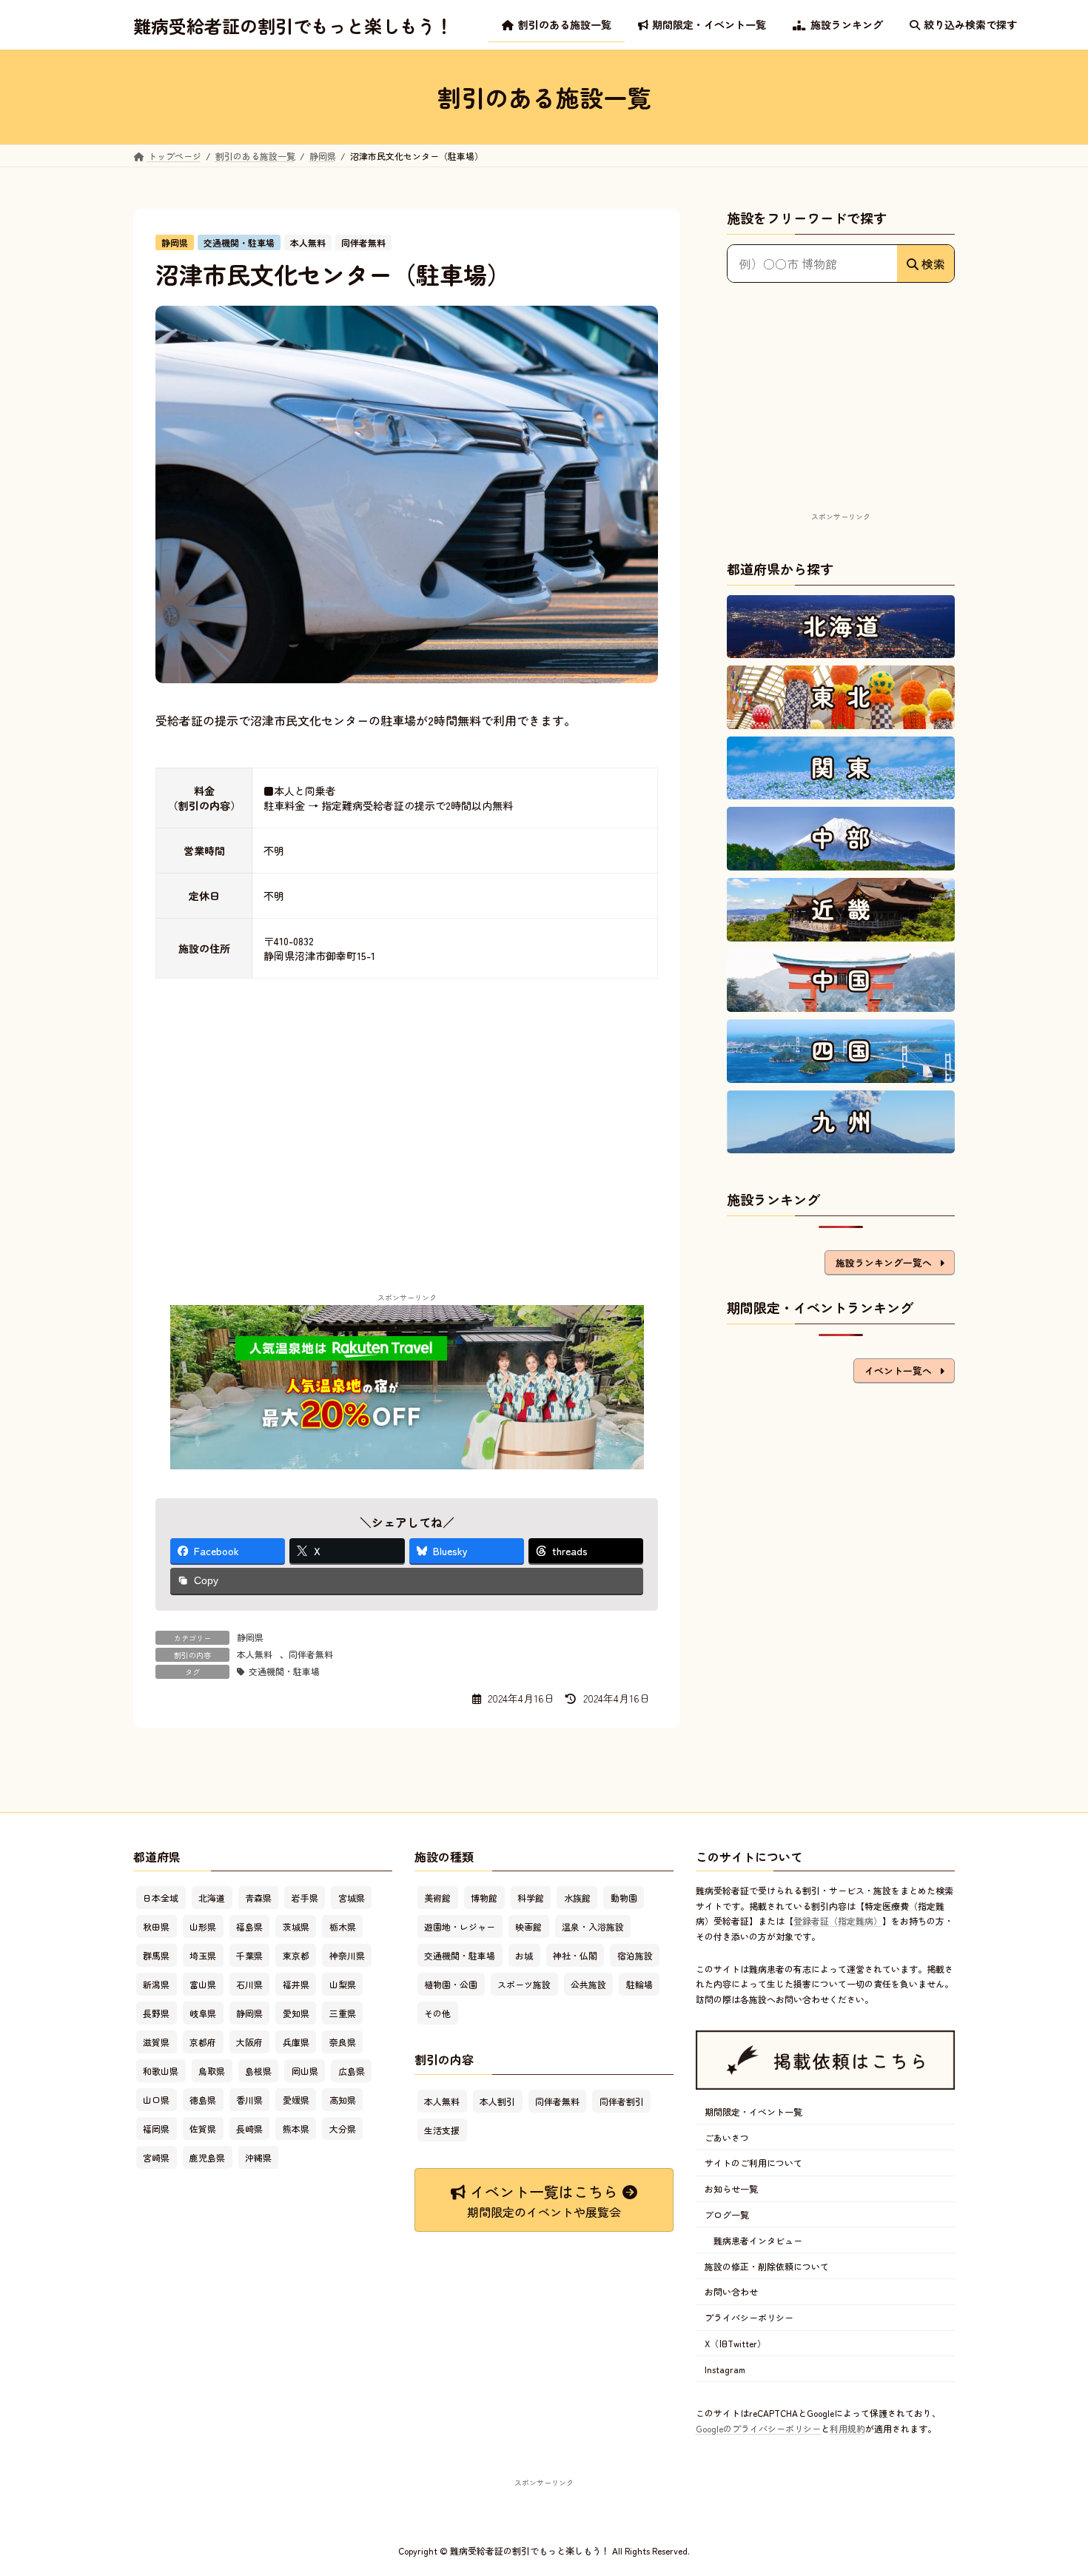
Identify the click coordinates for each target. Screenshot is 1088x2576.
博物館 (484, 1898)
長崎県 (249, 2129)
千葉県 (249, 1956)
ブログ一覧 (727, 2214)
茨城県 (296, 1927)
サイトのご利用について (753, 2163)
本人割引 (497, 2101)
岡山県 (305, 2072)
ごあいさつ (727, 2137)
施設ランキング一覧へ (884, 1262)
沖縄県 (258, 2158)
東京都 (296, 1956)
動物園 (624, 1898)
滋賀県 (156, 2043)
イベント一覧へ (898, 1371)
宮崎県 (156, 2158)
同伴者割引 (622, 2101)
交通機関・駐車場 (284, 1671)
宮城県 (352, 1898)
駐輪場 (639, 1985)
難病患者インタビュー (758, 2240)
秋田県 (156, 1927)
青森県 (258, 1898)
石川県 (249, 1985)
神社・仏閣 (575, 1956)
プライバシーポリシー (749, 2317)
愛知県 (296, 2014)
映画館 (528, 1927)
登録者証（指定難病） (838, 1921)
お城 (524, 1956)
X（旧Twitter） (735, 2343)
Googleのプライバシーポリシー (758, 2428)
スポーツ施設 (524, 1985)
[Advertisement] (841, 415)
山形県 (203, 1927)
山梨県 (343, 1985)
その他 (437, 2014)
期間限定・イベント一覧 (753, 2112)
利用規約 (847, 2428)
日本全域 (161, 1898)
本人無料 (255, 1654)
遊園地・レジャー (460, 1927)
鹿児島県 (207, 2158)
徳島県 (203, 2100)
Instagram (725, 2369)
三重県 (343, 2014)
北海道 (212, 1898)
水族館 (577, 1898)
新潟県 (156, 1985)
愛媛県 (296, 2100)
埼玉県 (203, 1956)
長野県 (156, 2014)
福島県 (249, 1927)
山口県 (156, 2100)
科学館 (531, 1898)
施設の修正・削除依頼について (767, 2266)
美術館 (437, 1898)
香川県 (249, 2100)
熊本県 (296, 2129)
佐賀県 (203, 2129)
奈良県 (343, 2043)
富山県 (203, 1985)
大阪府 (249, 2043)
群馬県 (156, 1956)
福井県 (296, 1985)
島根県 (258, 2072)
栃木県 (343, 1927)
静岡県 (250, 1637)
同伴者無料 (311, 1654)
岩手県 (305, 1898)
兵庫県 (296, 2043)
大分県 (343, 2129)
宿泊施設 (635, 1956)
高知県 (343, 2100)
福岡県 (156, 2129)
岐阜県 (203, 2014)
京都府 (203, 2043)
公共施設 (588, 1985)
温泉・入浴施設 (593, 1927)
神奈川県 (347, 1956)
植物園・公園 (451, 1985)
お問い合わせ (731, 2292)
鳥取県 (212, 2072)
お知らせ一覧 (731, 2189)
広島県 (352, 2072)
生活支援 (442, 2130)
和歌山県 (161, 2072)
